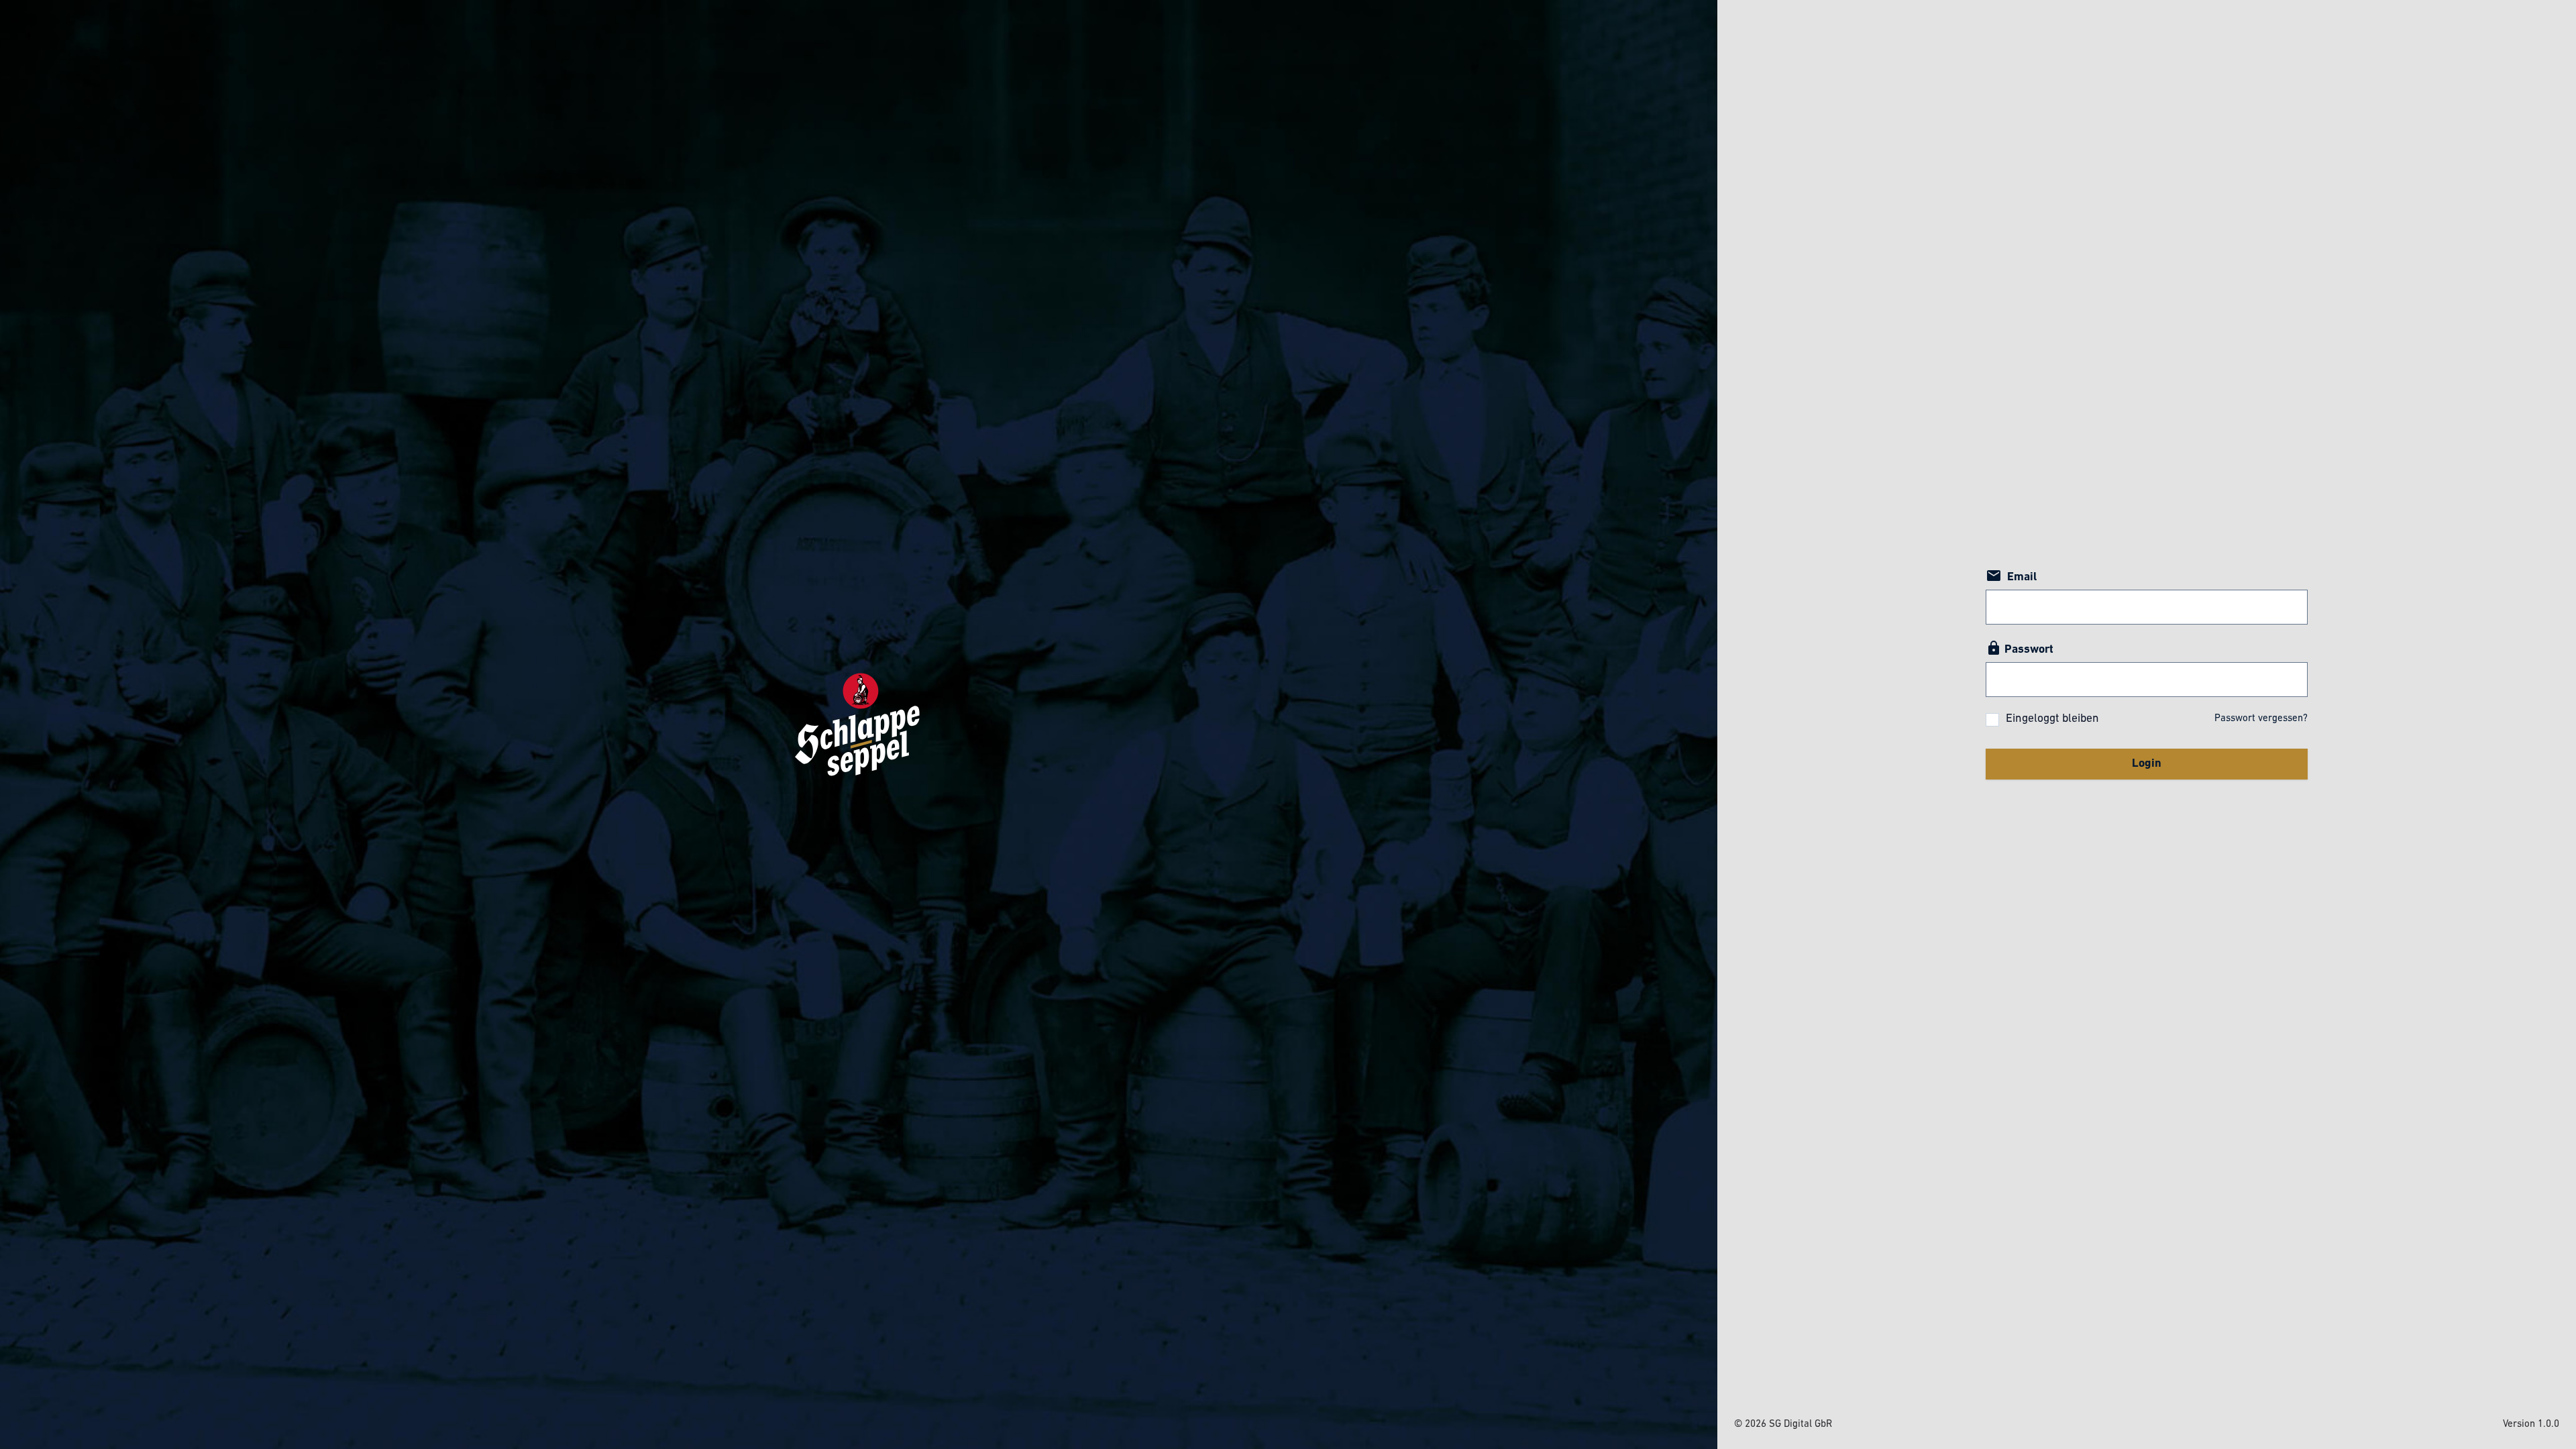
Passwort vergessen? (2261, 719)
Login (2147, 764)
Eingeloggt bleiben (2052, 719)
